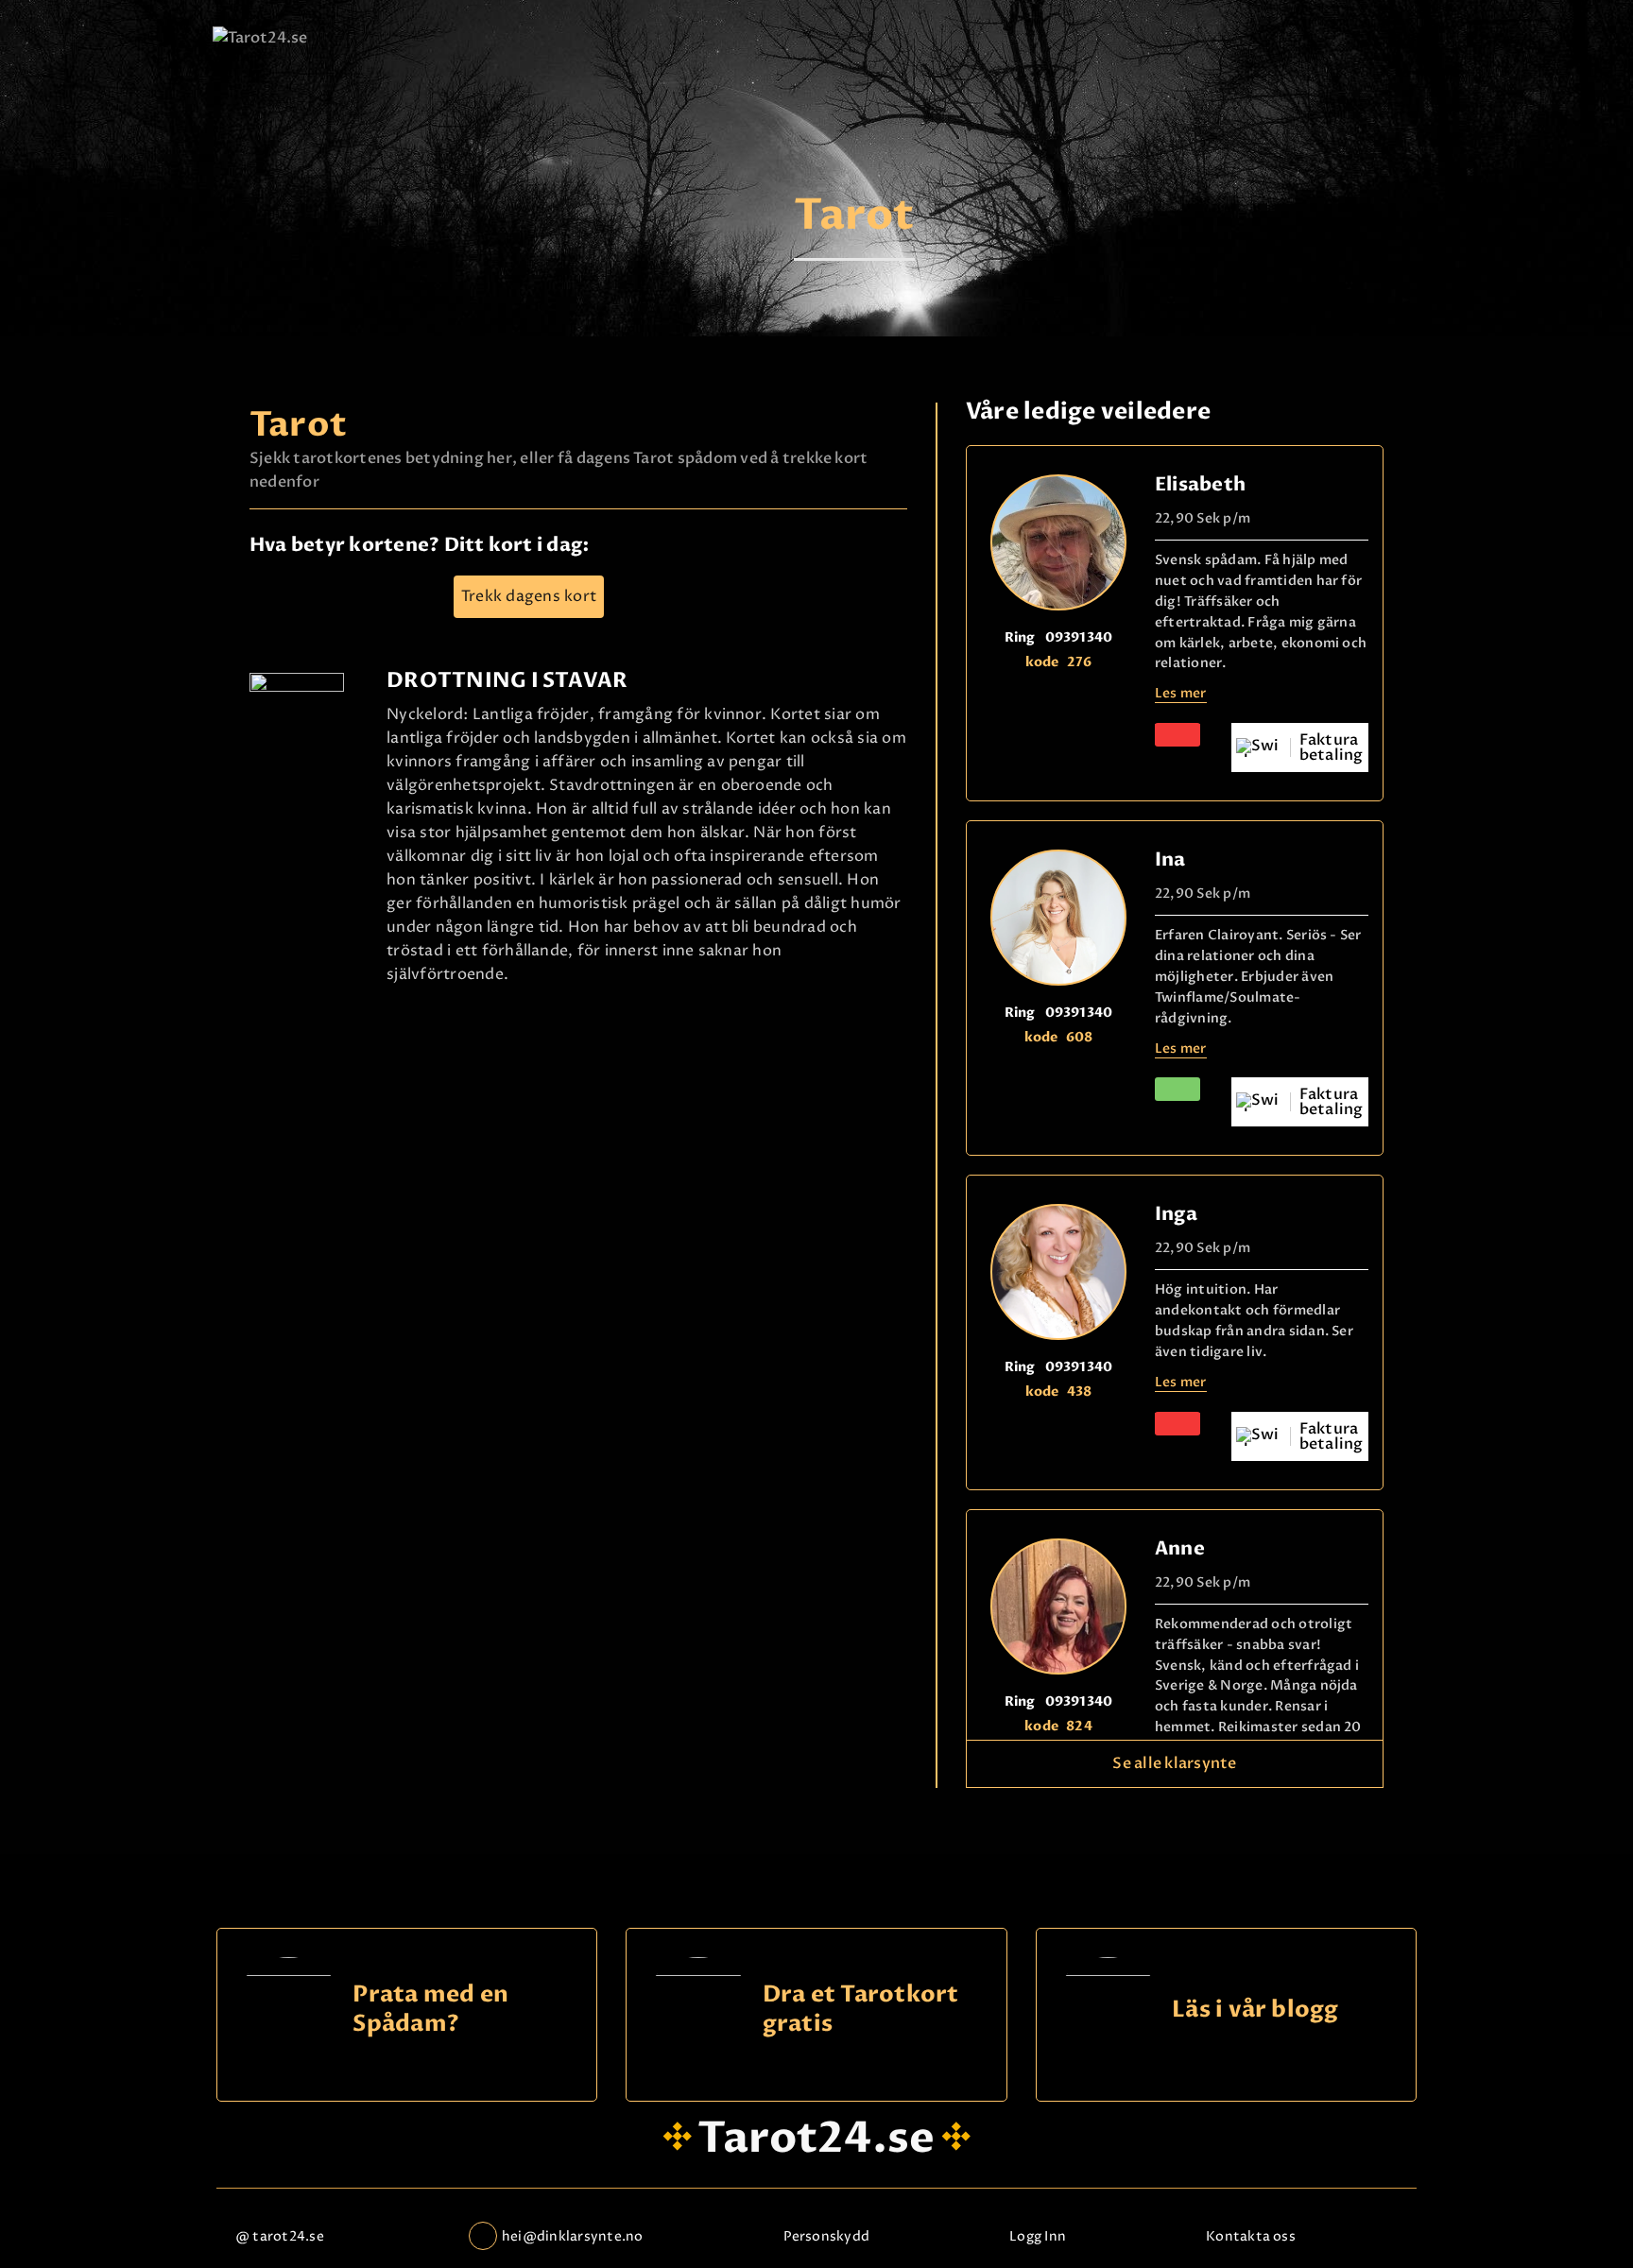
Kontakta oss (1251, 2236)
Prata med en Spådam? (430, 2010)
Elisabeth (1200, 484)
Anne (1180, 1548)
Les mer (1181, 693)
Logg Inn (1038, 2236)
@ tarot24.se (280, 2236)
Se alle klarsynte (1174, 1763)
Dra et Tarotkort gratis (861, 2010)
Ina (1170, 859)
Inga (1176, 1214)
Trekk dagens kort (529, 596)
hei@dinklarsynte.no (573, 2236)
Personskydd (827, 2236)
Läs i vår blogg (1255, 2010)
